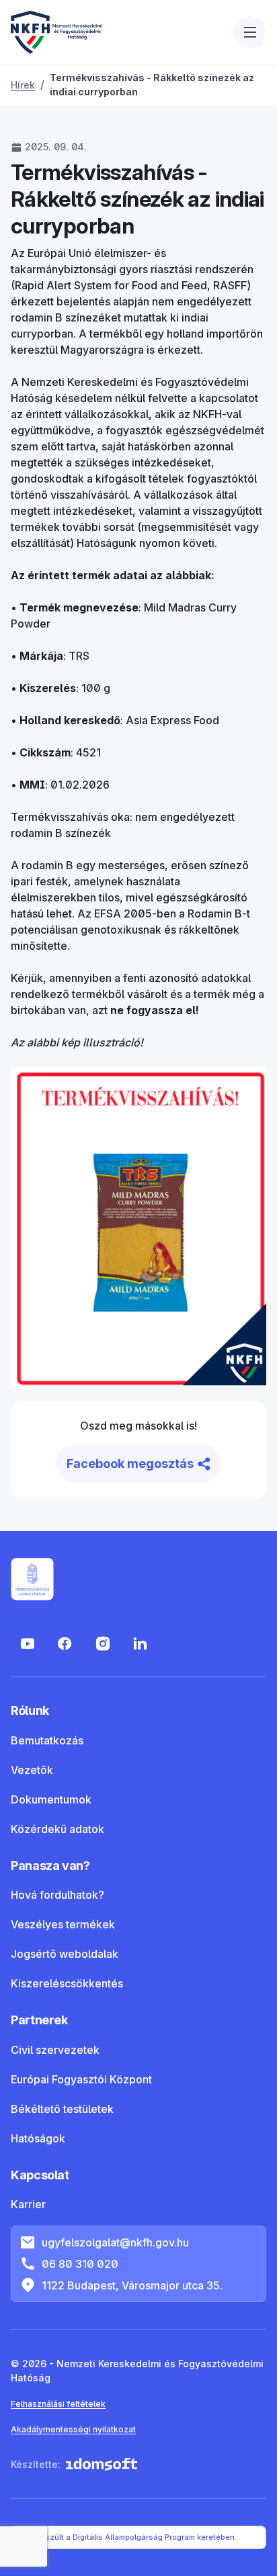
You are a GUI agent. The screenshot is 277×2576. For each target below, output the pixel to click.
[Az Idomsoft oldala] (102, 2464)
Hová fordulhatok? (57, 1895)
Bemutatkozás (47, 1740)
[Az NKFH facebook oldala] (65, 1644)
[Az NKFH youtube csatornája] (27, 1644)
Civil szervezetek (55, 2050)
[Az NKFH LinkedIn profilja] (140, 1644)
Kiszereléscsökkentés (67, 1983)
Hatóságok (38, 2138)
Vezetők (32, 1770)
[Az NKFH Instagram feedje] (102, 1644)
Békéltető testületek (62, 2109)
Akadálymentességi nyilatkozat (73, 2429)
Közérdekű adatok (57, 1829)
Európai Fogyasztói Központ (81, 2079)
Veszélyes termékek (63, 1924)
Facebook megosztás (130, 1464)
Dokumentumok (51, 1799)
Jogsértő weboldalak (65, 1954)
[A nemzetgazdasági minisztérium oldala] (32, 1579)
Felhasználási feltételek (58, 2404)
